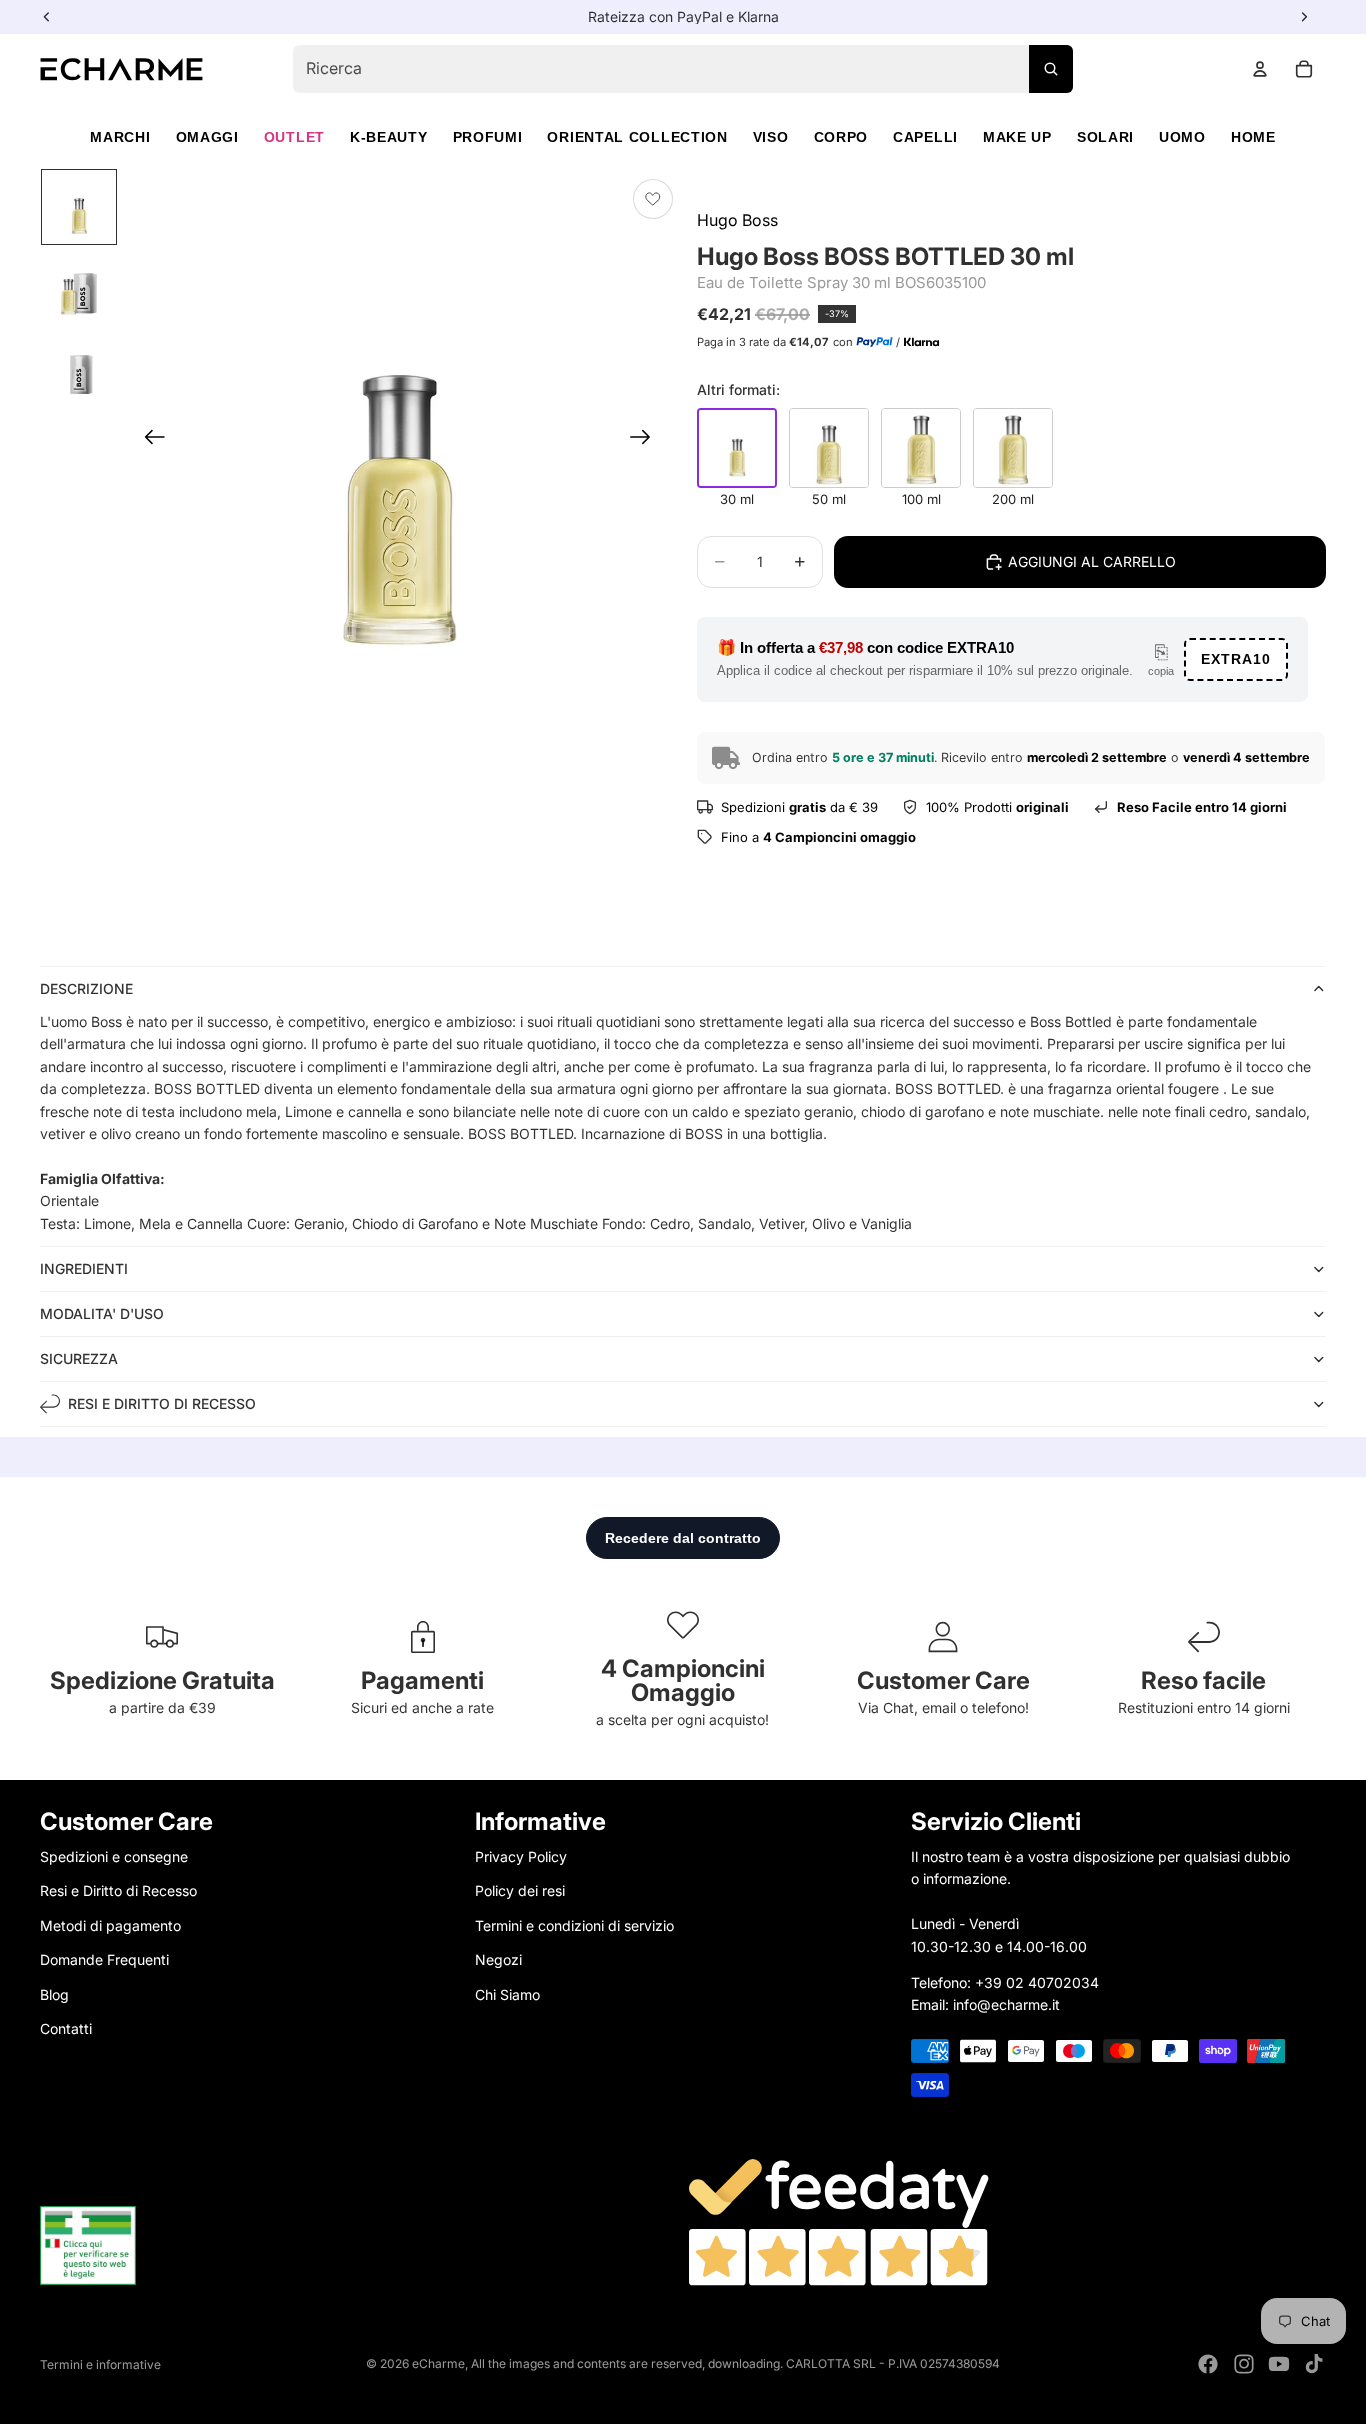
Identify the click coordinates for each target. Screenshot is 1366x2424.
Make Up (1017, 137)
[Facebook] (1208, 2364)
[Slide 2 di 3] (79, 287)
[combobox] (683, 69)
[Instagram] (1244, 2364)
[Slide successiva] (646, 441)
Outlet (294, 137)
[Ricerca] (1051, 69)
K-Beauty (389, 137)
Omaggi (207, 137)
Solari (1105, 137)
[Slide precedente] (148, 441)
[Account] (1260, 69)
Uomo (1182, 137)
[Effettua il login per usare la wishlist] (653, 199)
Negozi (498, 1959)
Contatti (66, 2028)
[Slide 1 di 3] (79, 207)
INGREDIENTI (84, 1268)
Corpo (841, 137)
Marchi (120, 137)
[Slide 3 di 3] (79, 367)
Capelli (925, 137)
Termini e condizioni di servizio (574, 1924)
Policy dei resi (520, 1890)
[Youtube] (1279, 2364)
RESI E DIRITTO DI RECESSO (162, 1403)
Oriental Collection (637, 137)
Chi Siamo (507, 1993)
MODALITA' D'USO (102, 1313)
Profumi (488, 137)
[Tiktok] (1314, 2364)
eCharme (438, 2363)
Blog (54, 1993)
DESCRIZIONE (86, 988)
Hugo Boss (737, 220)
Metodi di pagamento (110, 1924)
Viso (771, 137)
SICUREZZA (79, 1358)
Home (1253, 137)
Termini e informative (100, 2364)
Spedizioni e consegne (114, 1856)
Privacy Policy (521, 1856)
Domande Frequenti (104, 1959)
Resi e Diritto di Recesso (118, 1890)
